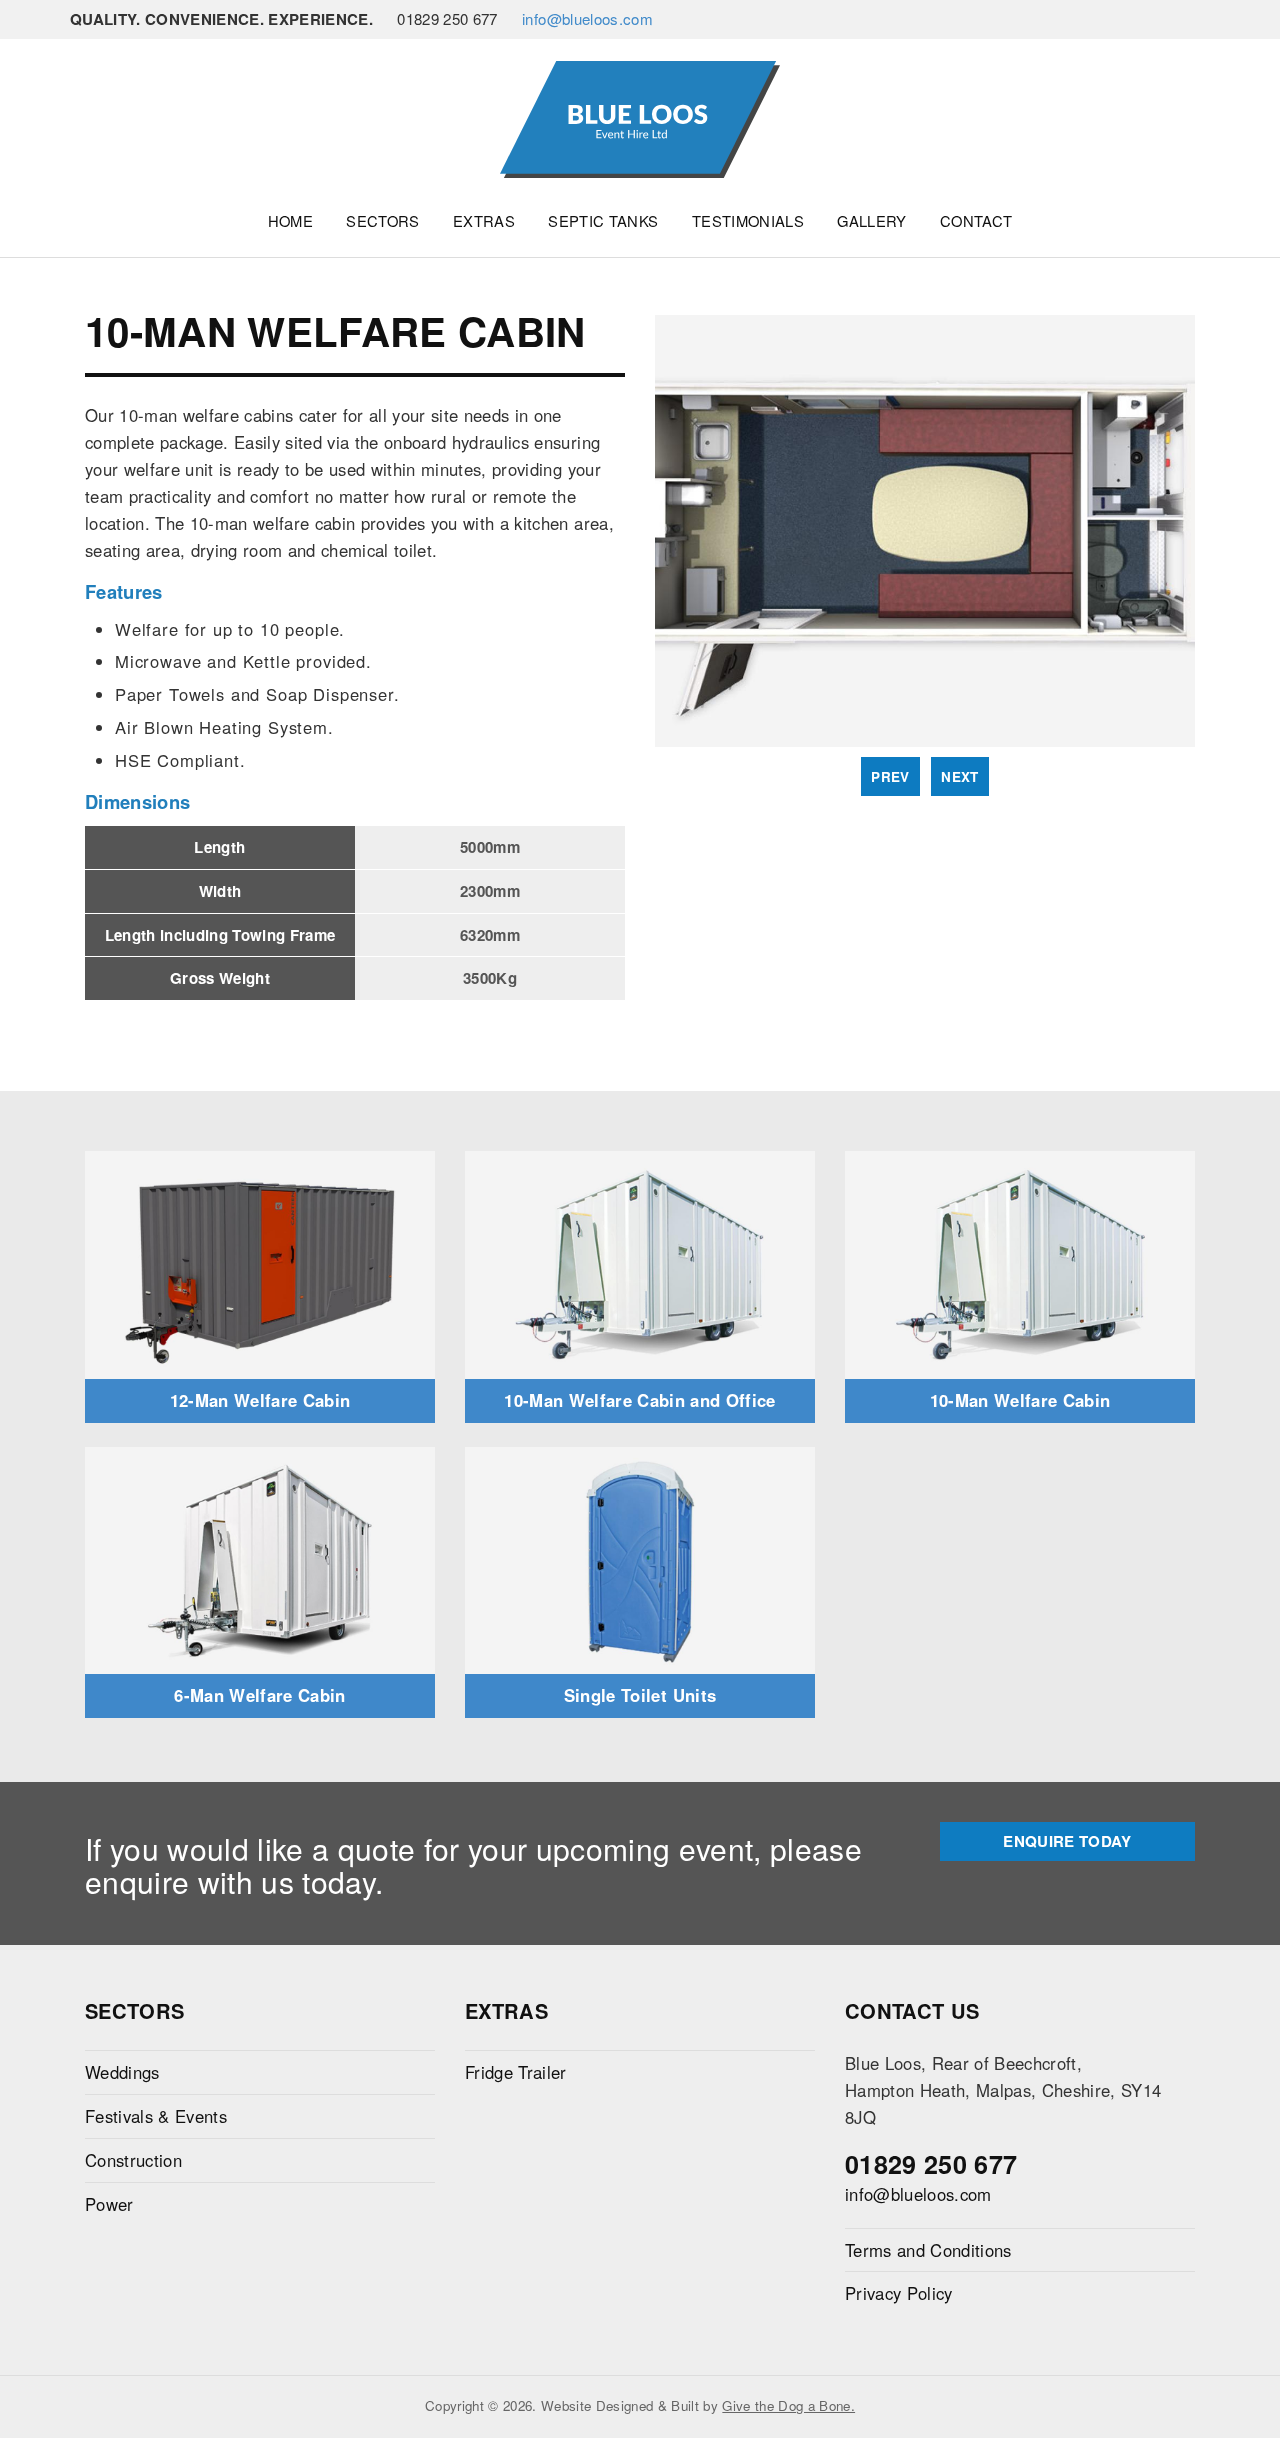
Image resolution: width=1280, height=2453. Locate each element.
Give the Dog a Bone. (788, 2405)
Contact (976, 220)
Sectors (382, 220)
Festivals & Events (156, 2116)
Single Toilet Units (640, 1695)
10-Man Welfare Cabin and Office (639, 1400)
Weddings (122, 2072)
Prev (890, 776)
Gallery (871, 220)
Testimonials (748, 220)
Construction (133, 2160)
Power (109, 2204)
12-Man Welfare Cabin (260, 1400)
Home (290, 220)
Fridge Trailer (516, 2072)
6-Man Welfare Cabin (259, 1695)
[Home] (640, 117)
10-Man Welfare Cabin (1020, 1400)
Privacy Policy (899, 2293)
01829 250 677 (931, 2164)
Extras (484, 220)
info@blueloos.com (587, 18)
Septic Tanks (603, 220)
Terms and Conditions (928, 2250)
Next (959, 776)
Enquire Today (1067, 1841)
